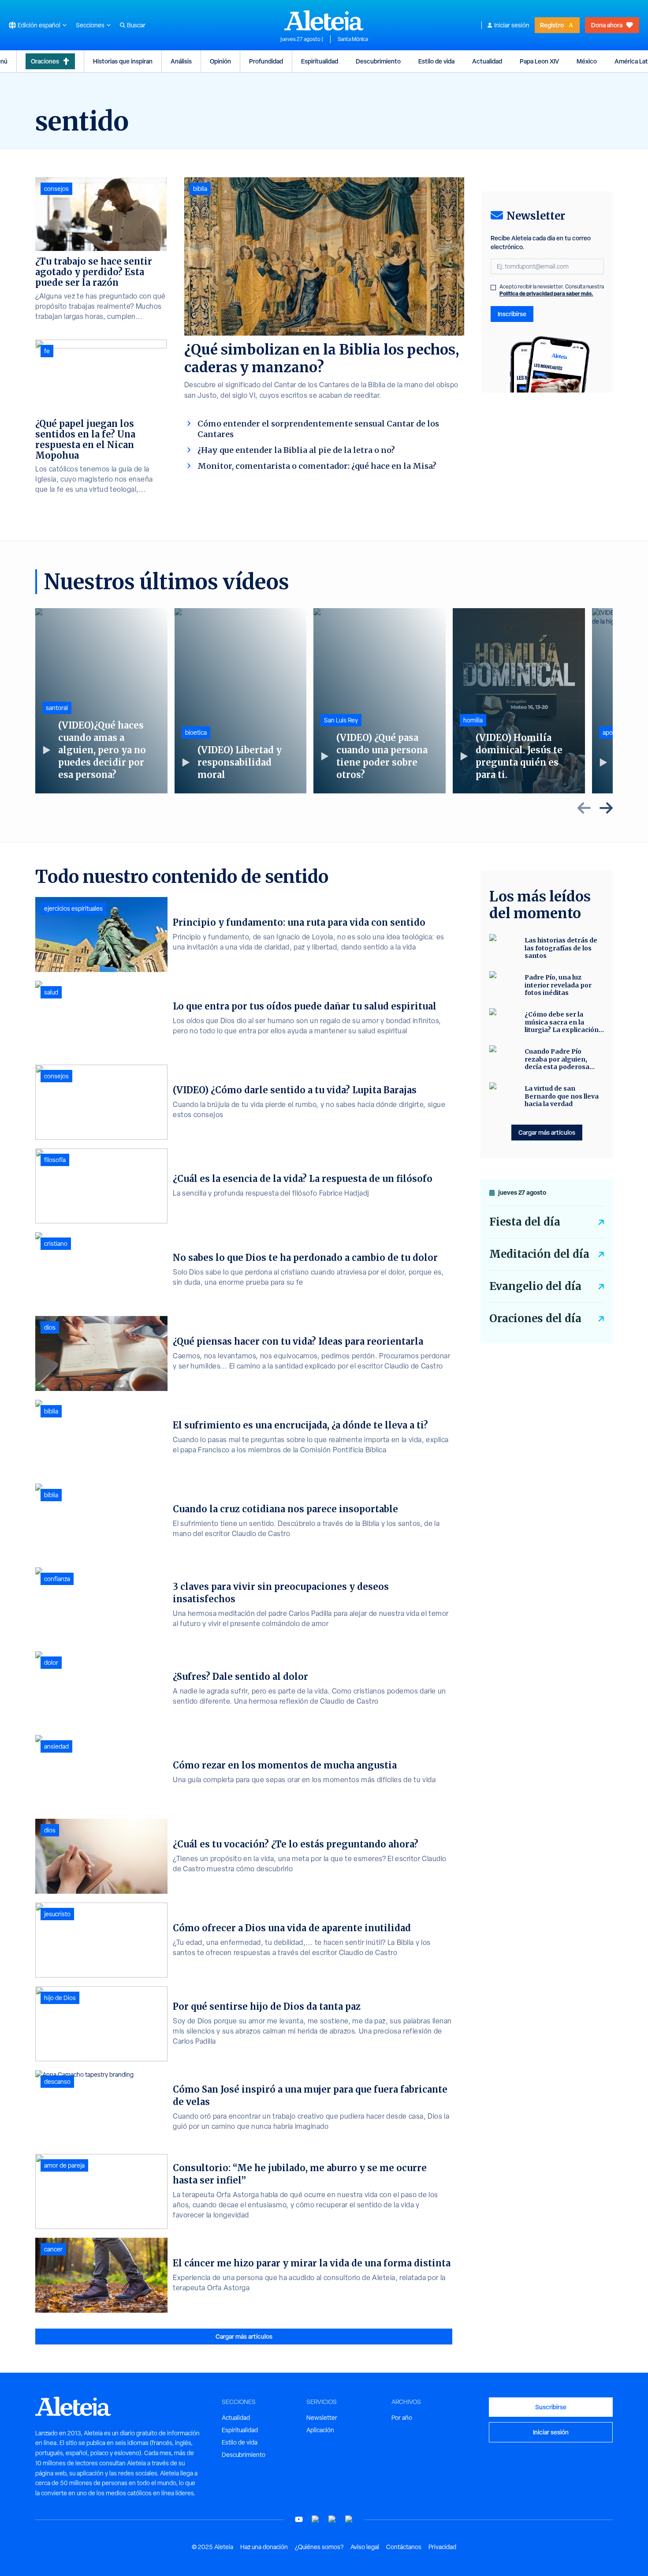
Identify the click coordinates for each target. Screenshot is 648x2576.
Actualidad (487, 61)
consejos (56, 189)
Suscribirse (551, 2407)
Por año (402, 2418)
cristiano (56, 1244)
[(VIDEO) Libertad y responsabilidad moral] (241, 701)
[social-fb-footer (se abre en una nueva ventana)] (316, 2519)
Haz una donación (264, 2547)
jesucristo (57, 1914)
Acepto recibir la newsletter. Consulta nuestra (552, 290)
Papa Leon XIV (539, 61)
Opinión (220, 61)
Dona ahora (607, 25)
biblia (200, 189)
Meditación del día (539, 1254)
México (587, 61)
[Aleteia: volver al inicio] (324, 20)
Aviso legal (365, 2547)
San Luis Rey (341, 720)
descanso (57, 2082)
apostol (613, 733)
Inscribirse (512, 314)
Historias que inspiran (123, 61)
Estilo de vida (436, 61)
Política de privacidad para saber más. (546, 293)
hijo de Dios (60, 1998)
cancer (53, 2249)
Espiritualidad (320, 61)
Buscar (136, 25)
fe (47, 351)
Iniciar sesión (512, 25)
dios (50, 1327)
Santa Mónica (353, 39)
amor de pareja (64, 2165)
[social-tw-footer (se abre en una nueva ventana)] (332, 2519)
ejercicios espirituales (73, 909)
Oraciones (45, 61)
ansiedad (56, 1746)
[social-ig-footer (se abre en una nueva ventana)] (349, 2519)
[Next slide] (606, 808)
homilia (473, 720)
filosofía (55, 1160)
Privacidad (442, 2547)
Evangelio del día (535, 1286)
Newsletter (322, 2418)
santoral (57, 708)
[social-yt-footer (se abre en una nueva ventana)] (299, 2519)
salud (51, 992)
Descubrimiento (378, 61)
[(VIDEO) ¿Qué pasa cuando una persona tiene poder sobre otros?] (380, 701)
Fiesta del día (525, 1222)
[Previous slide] (584, 808)
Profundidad (266, 61)
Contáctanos (404, 2547)
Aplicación (320, 2430)
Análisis (181, 61)
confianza (57, 1579)
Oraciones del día (535, 1318)
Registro (552, 25)
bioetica (196, 733)
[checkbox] (493, 288)
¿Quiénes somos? (319, 2547)
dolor (51, 1663)
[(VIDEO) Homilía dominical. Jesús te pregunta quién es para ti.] (519, 701)
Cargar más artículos (244, 2336)
